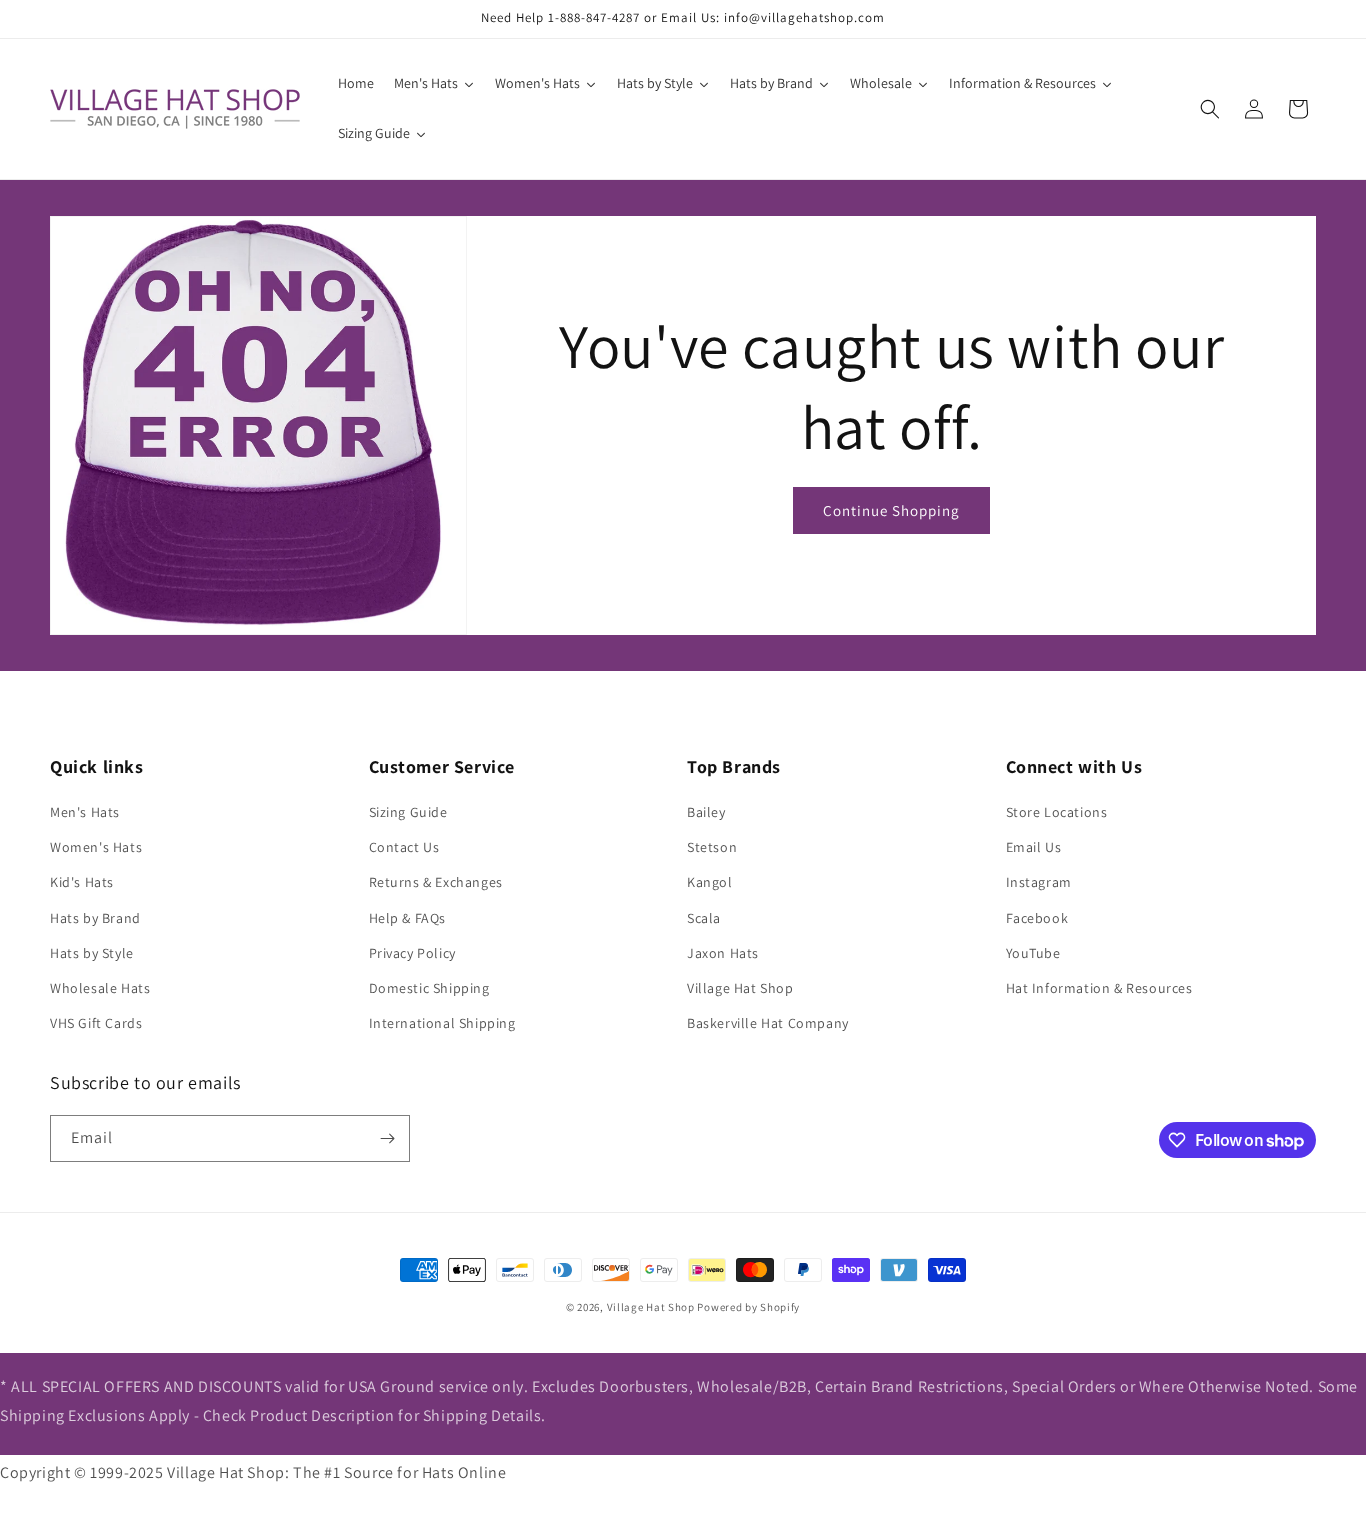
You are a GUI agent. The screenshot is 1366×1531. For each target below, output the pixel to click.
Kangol (710, 882)
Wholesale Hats (100, 988)
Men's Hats (85, 812)
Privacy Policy (412, 953)
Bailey (706, 812)
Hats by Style (92, 953)
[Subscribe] (387, 1138)
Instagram (1039, 882)
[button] (1210, 109)
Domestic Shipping (429, 988)
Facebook (1037, 918)
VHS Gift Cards (96, 1023)
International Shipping (442, 1023)
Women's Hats (96, 847)
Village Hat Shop (740, 988)
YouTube (1033, 953)
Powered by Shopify (748, 1307)
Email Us (1034, 847)
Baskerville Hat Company (768, 1023)
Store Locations (1057, 812)
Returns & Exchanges (436, 882)
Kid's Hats (82, 882)
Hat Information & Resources (1099, 988)
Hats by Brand (95, 918)
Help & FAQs (408, 918)
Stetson (712, 847)
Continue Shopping (891, 510)
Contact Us (404, 847)
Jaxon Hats (723, 953)
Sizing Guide (408, 812)
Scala (704, 918)
